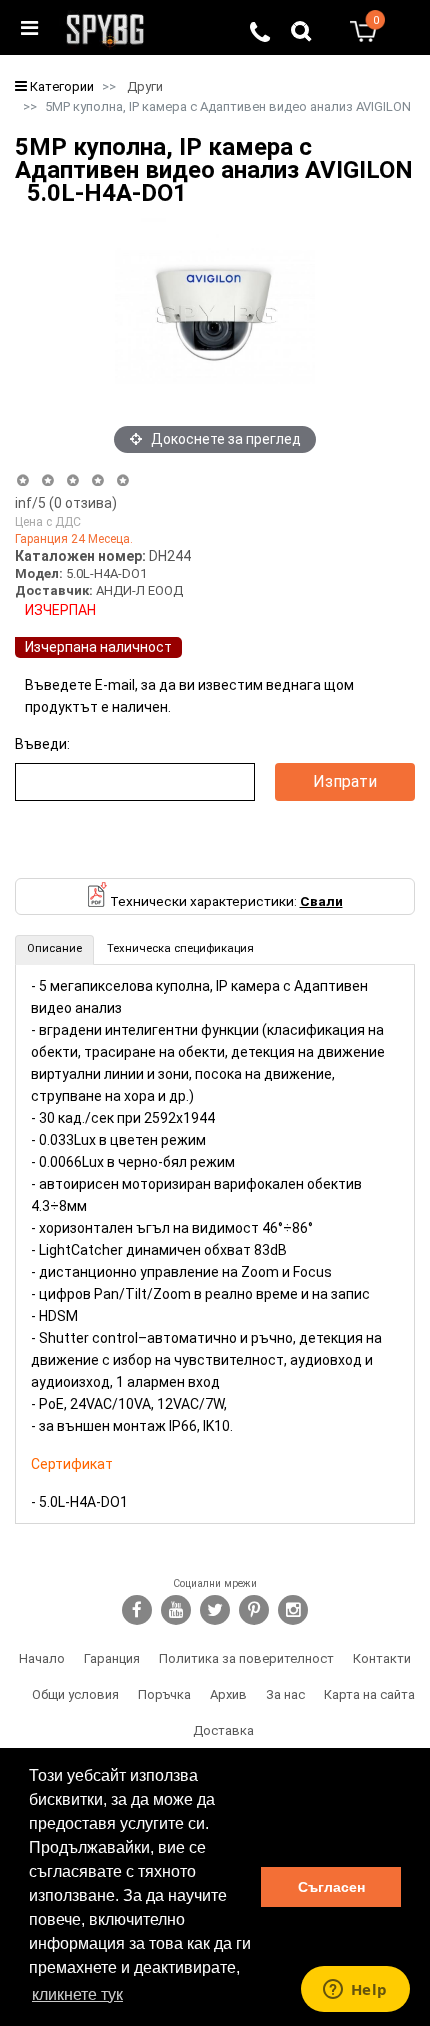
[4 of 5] (97, 480)
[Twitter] (215, 1610)
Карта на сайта (369, 1694)
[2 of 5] (47, 480)
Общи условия (75, 1694)
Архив (228, 1694)
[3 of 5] (72, 480)
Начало (42, 1658)
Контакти (382, 1658)
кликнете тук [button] (77, 1994)
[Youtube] (176, 1610)
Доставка (223, 1730)
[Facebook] (137, 1610)
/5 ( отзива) (66, 503)
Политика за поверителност (246, 1658)
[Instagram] (293, 1610)
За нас (285, 1694)
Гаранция (112, 1658)
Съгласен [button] (331, 1887)
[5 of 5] (123, 480)
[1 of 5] (22, 480)
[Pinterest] (254, 1610)
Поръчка (164, 1694)
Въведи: (42, 744)
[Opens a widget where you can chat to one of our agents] (355, 1991)
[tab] (54, 950)
